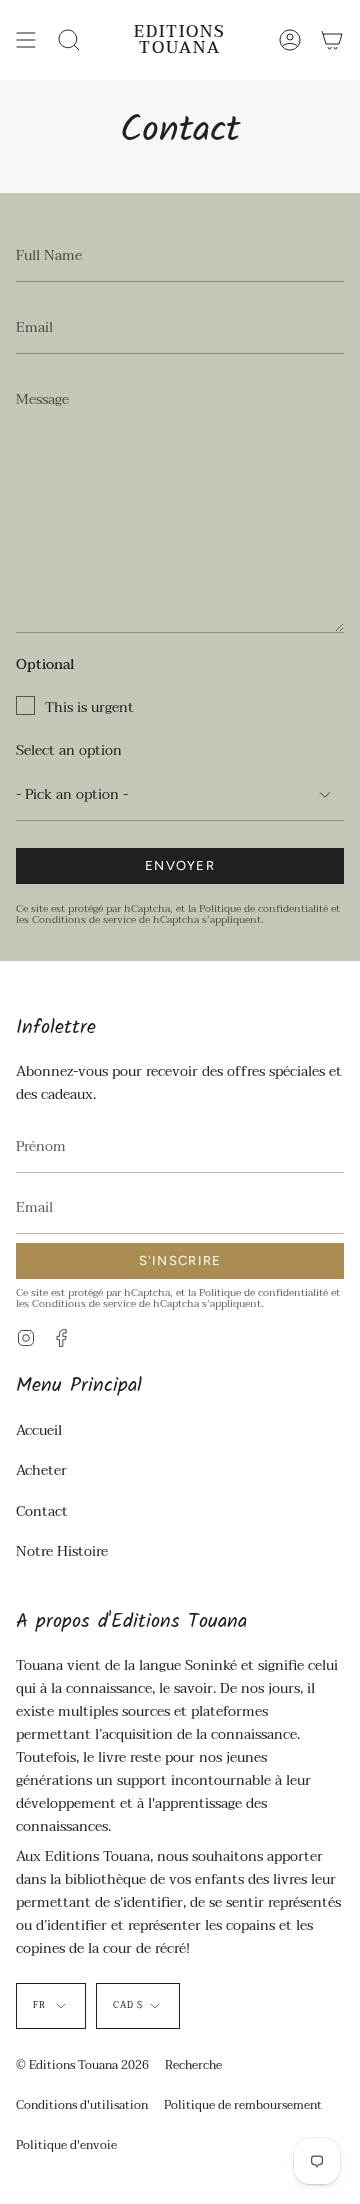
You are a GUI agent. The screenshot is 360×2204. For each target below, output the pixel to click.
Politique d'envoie (66, 2145)
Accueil (39, 1430)
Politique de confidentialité (263, 909)
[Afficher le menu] (26, 40)
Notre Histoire (62, 1551)
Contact (42, 1511)
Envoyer (180, 865)
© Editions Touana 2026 (82, 2065)
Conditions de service (84, 920)
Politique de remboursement (243, 2105)
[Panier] (332, 40)
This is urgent (89, 707)
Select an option (69, 750)
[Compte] (290, 40)
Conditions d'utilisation (82, 2105)
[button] (69, 40)
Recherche (193, 2065)
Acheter (41, 1470)
